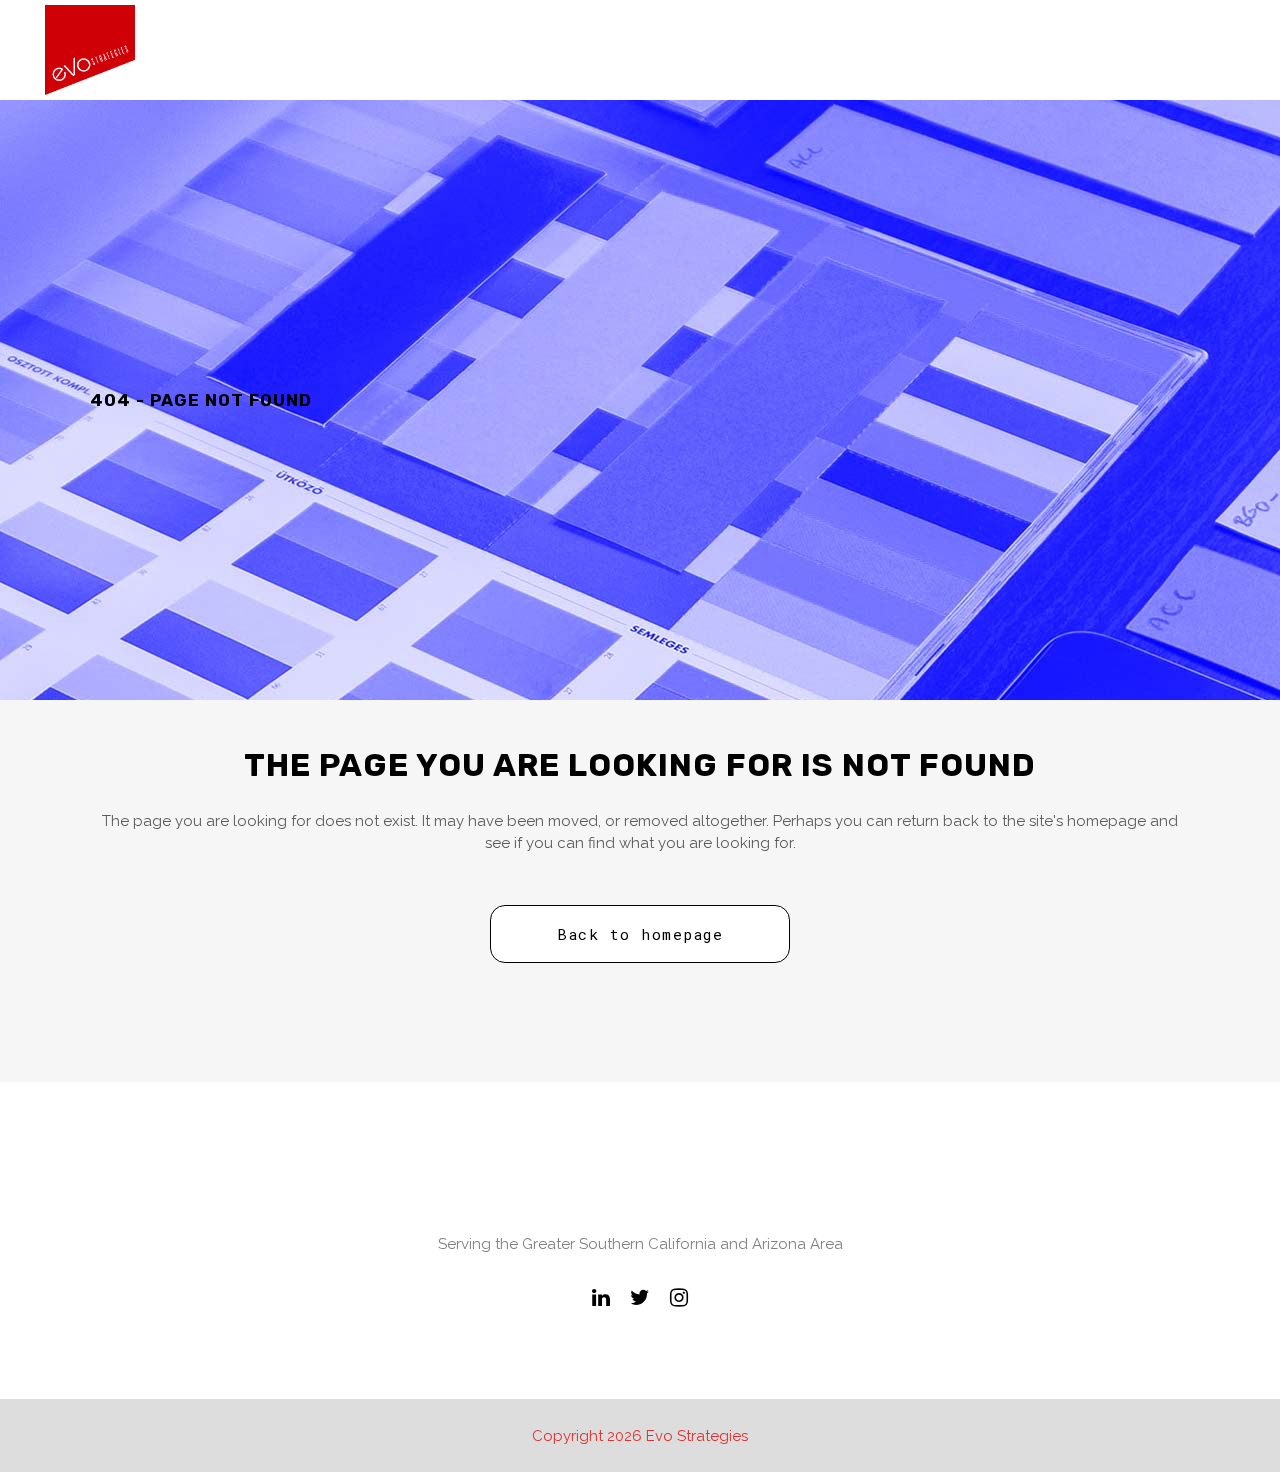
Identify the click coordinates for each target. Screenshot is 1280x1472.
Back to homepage (640, 934)
